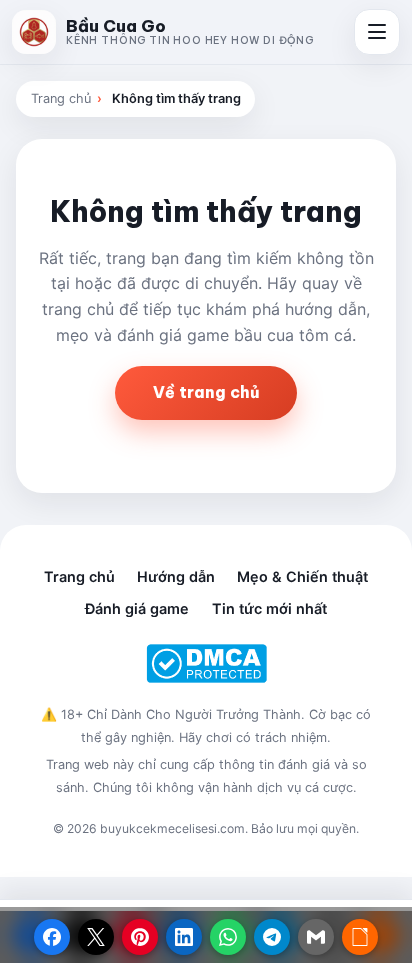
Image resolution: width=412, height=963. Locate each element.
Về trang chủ (206, 392)
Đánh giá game (137, 608)
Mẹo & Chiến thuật (302, 576)
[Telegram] (272, 937)
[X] (96, 937)
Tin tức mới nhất (269, 608)
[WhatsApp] (228, 937)
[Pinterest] (140, 937)
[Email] (316, 937)
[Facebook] (52, 937)
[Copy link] (360, 937)
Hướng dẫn (176, 576)
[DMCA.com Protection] (206, 663)
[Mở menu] (377, 32)
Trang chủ (61, 98)
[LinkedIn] (184, 937)
